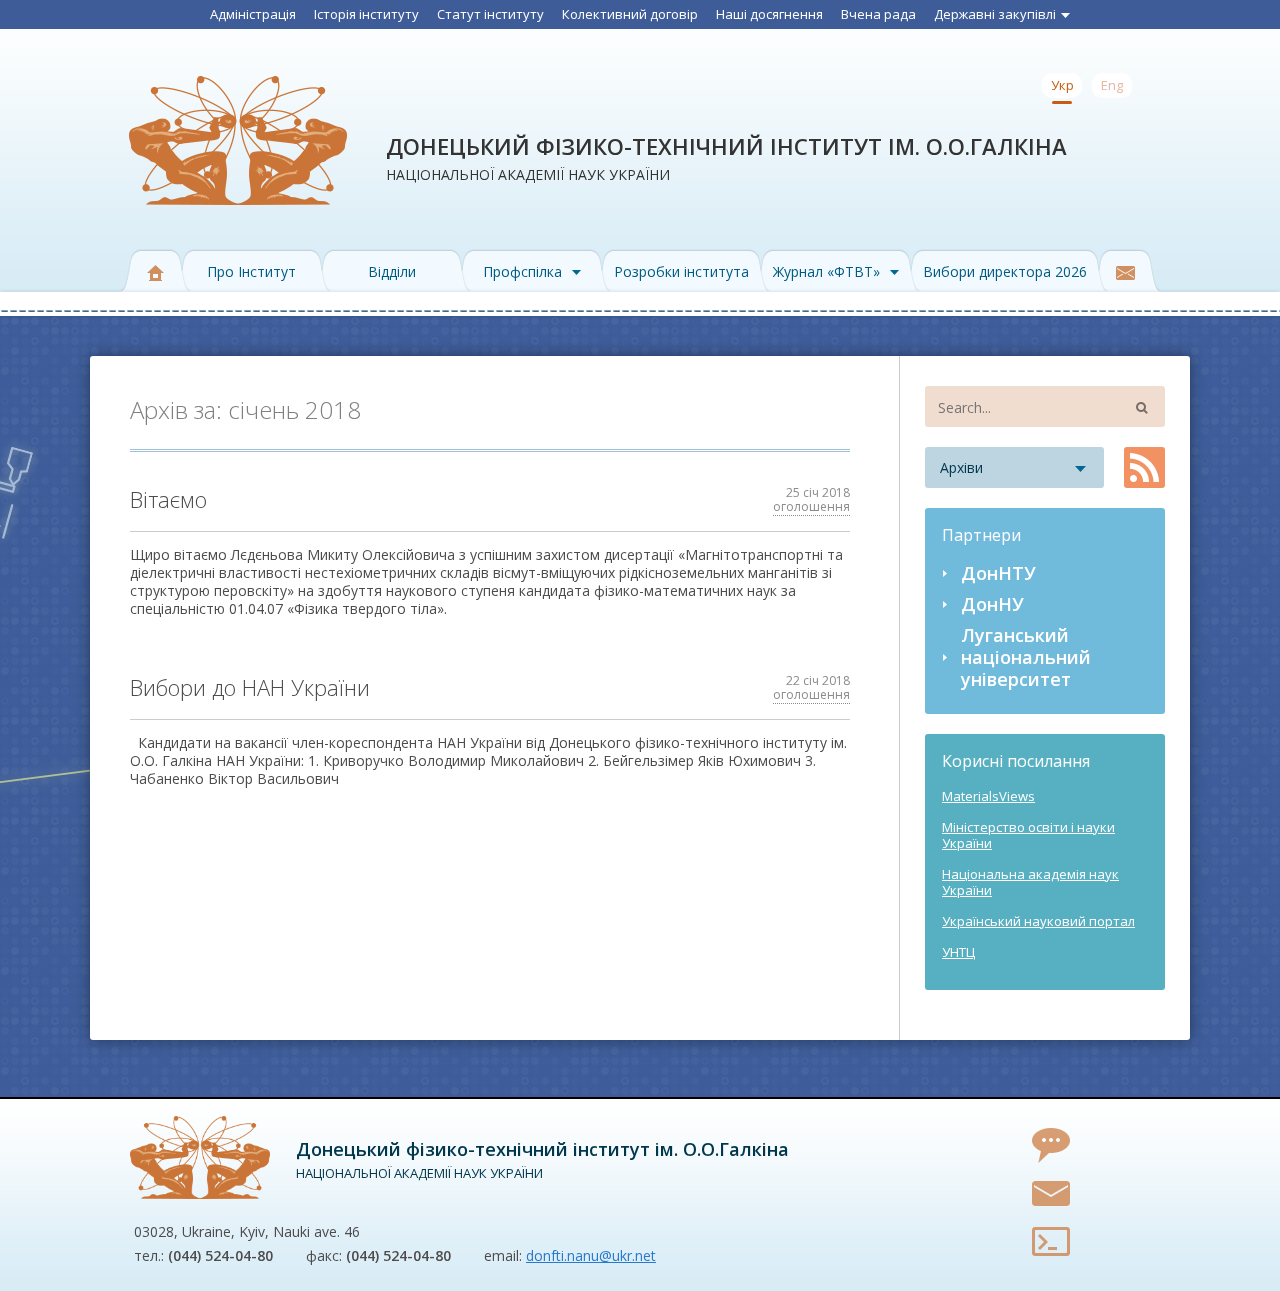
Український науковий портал (1038, 921)
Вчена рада (878, 14)
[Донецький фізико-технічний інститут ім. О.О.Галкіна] (200, 1157)
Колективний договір (630, 14)
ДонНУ (992, 604)
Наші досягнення (769, 14)
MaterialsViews (988, 796)
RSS (1144, 467)
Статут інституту (490, 14)
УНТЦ (958, 952)
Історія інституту (366, 14)
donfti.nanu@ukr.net (591, 1255)
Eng (1112, 85)
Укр (1062, 85)
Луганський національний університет (1026, 657)
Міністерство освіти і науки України (1028, 835)
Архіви (961, 467)
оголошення (811, 506)
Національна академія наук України (1030, 882)
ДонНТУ (998, 573)
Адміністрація (253, 14)
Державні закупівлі (995, 14)
